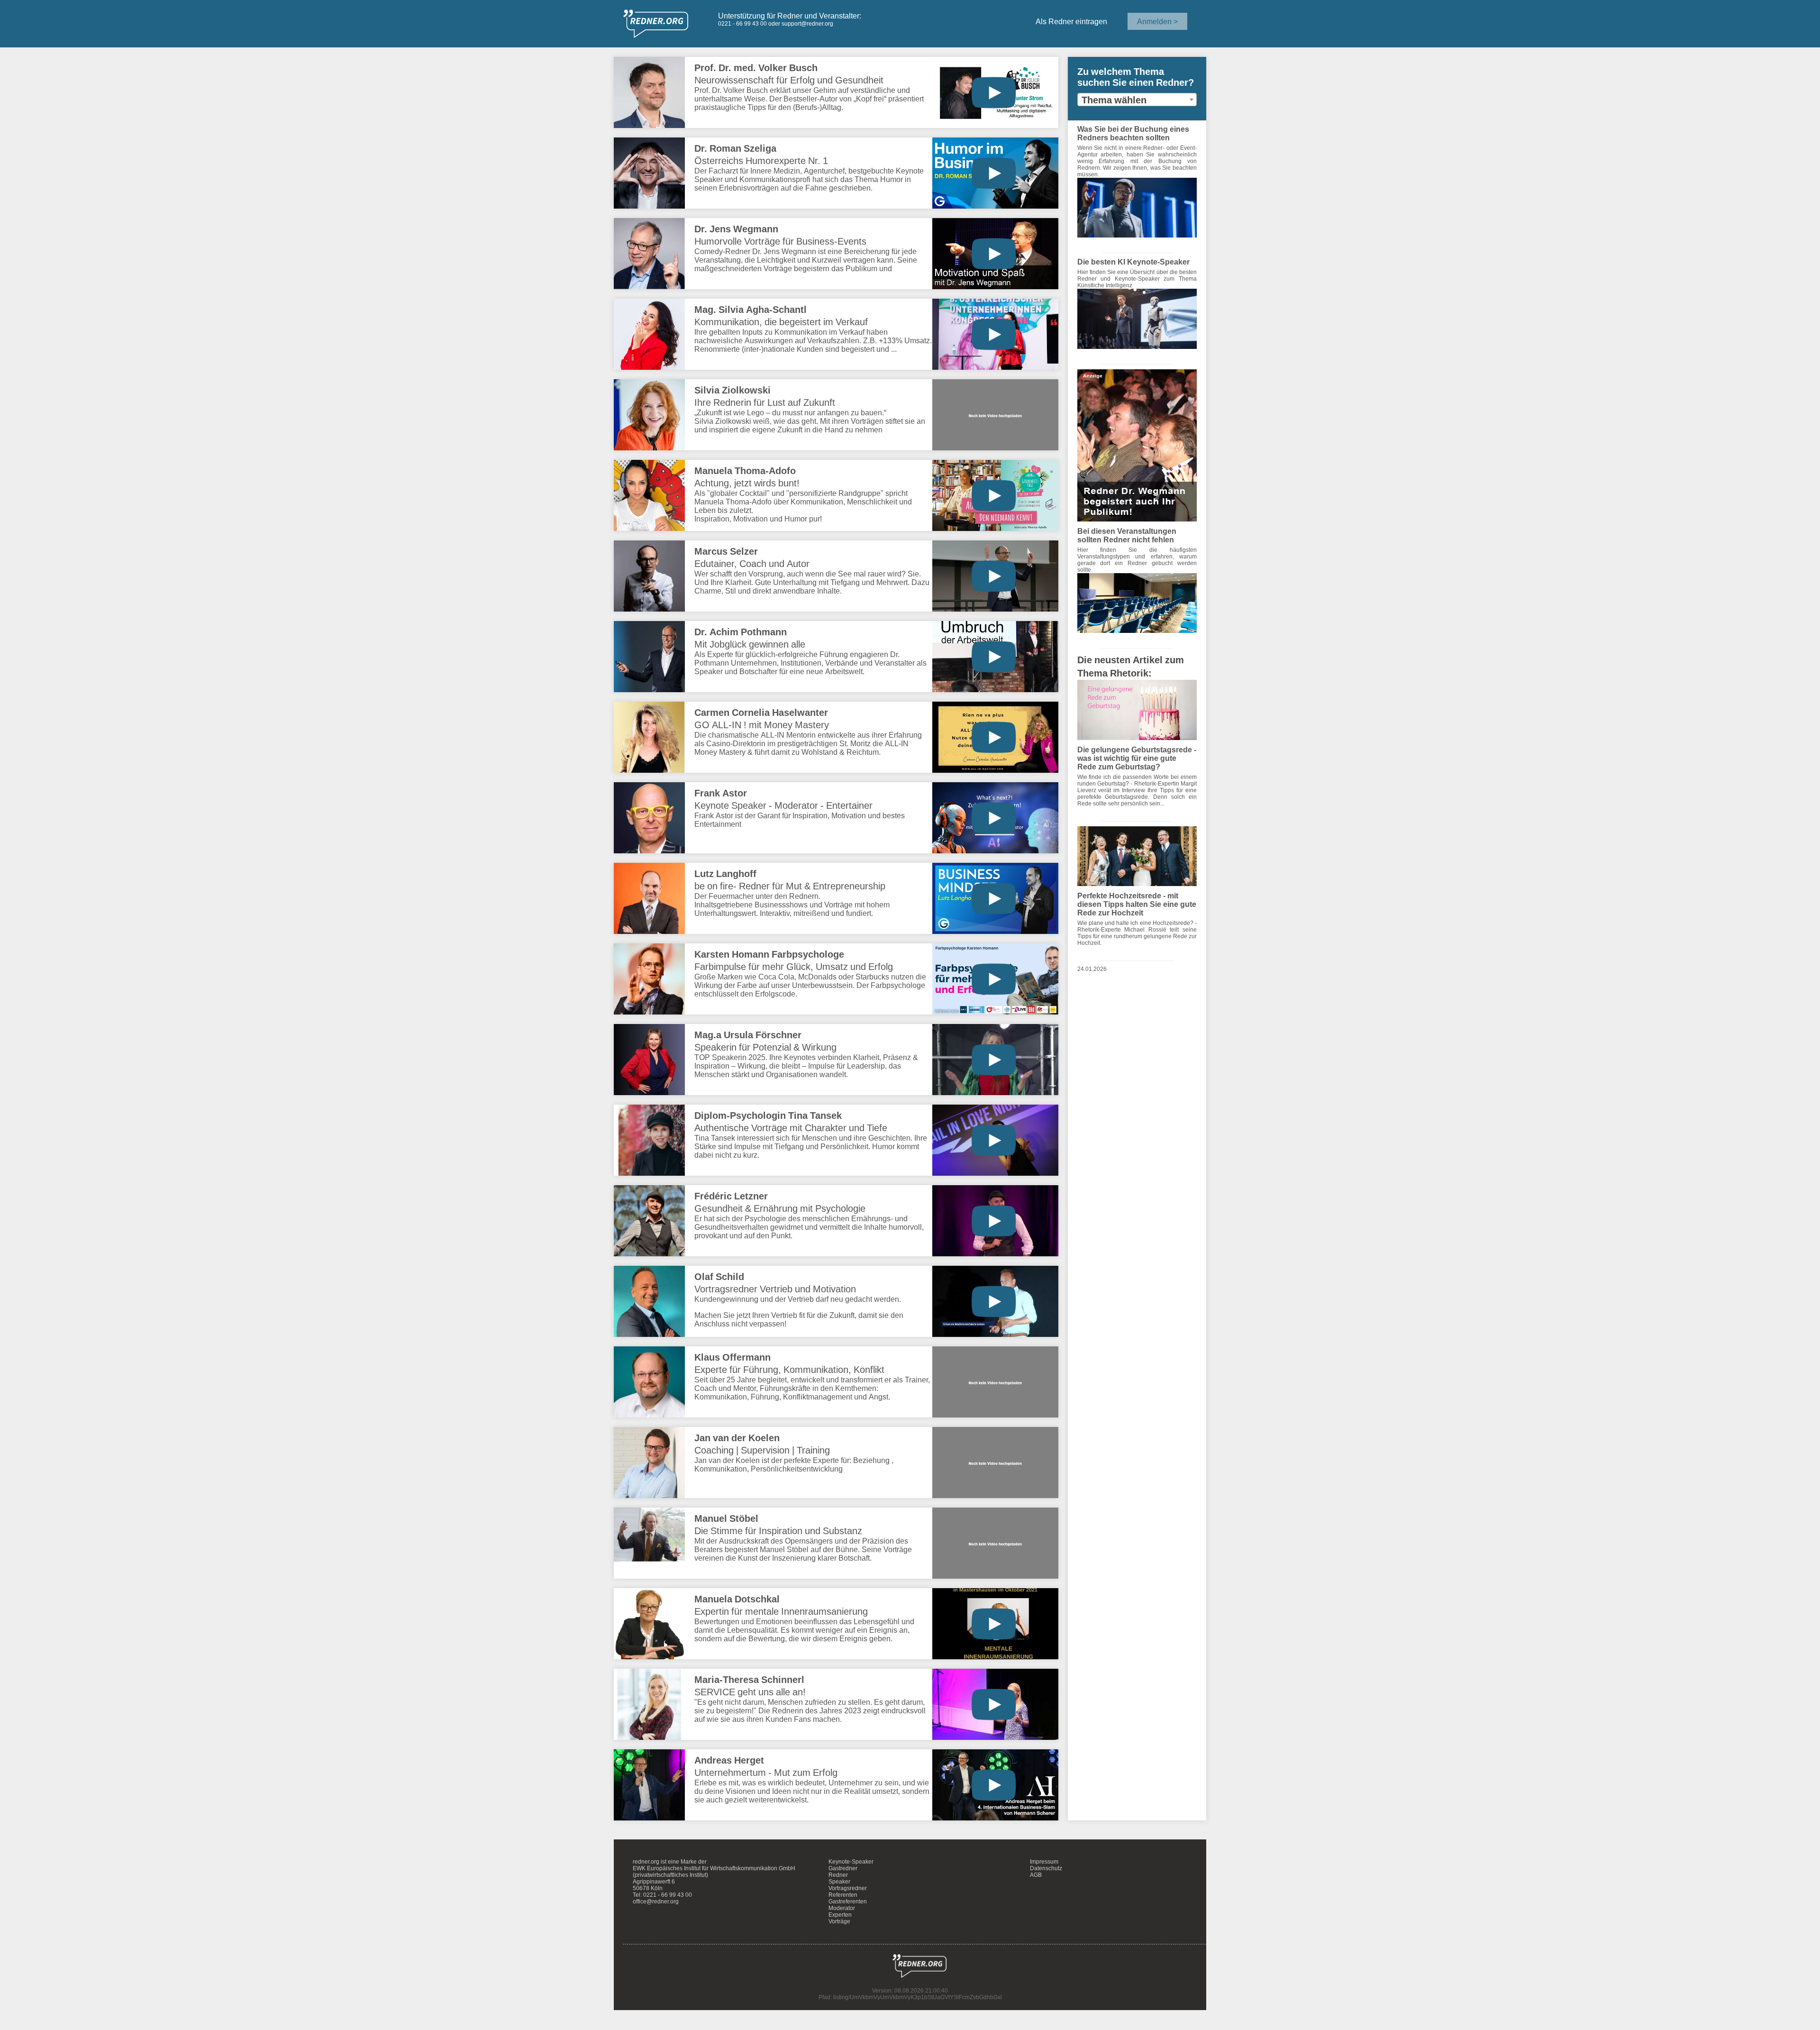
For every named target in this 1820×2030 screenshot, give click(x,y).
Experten (840, 1915)
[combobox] (1137, 100)
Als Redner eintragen (1071, 21)
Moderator (842, 1908)
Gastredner (843, 1868)
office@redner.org (656, 1902)
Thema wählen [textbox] (1114, 100)
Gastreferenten (848, 1902)
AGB (1036, 1875)
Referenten (843, 1895)
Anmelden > (1157, 21)
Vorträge (839, 1921)
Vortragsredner (848, 1888)
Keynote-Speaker (851, 1862)
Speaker (839, 1882)
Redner (838, 1875)
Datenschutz (1046, 1868)
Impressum (1044, 1862)
